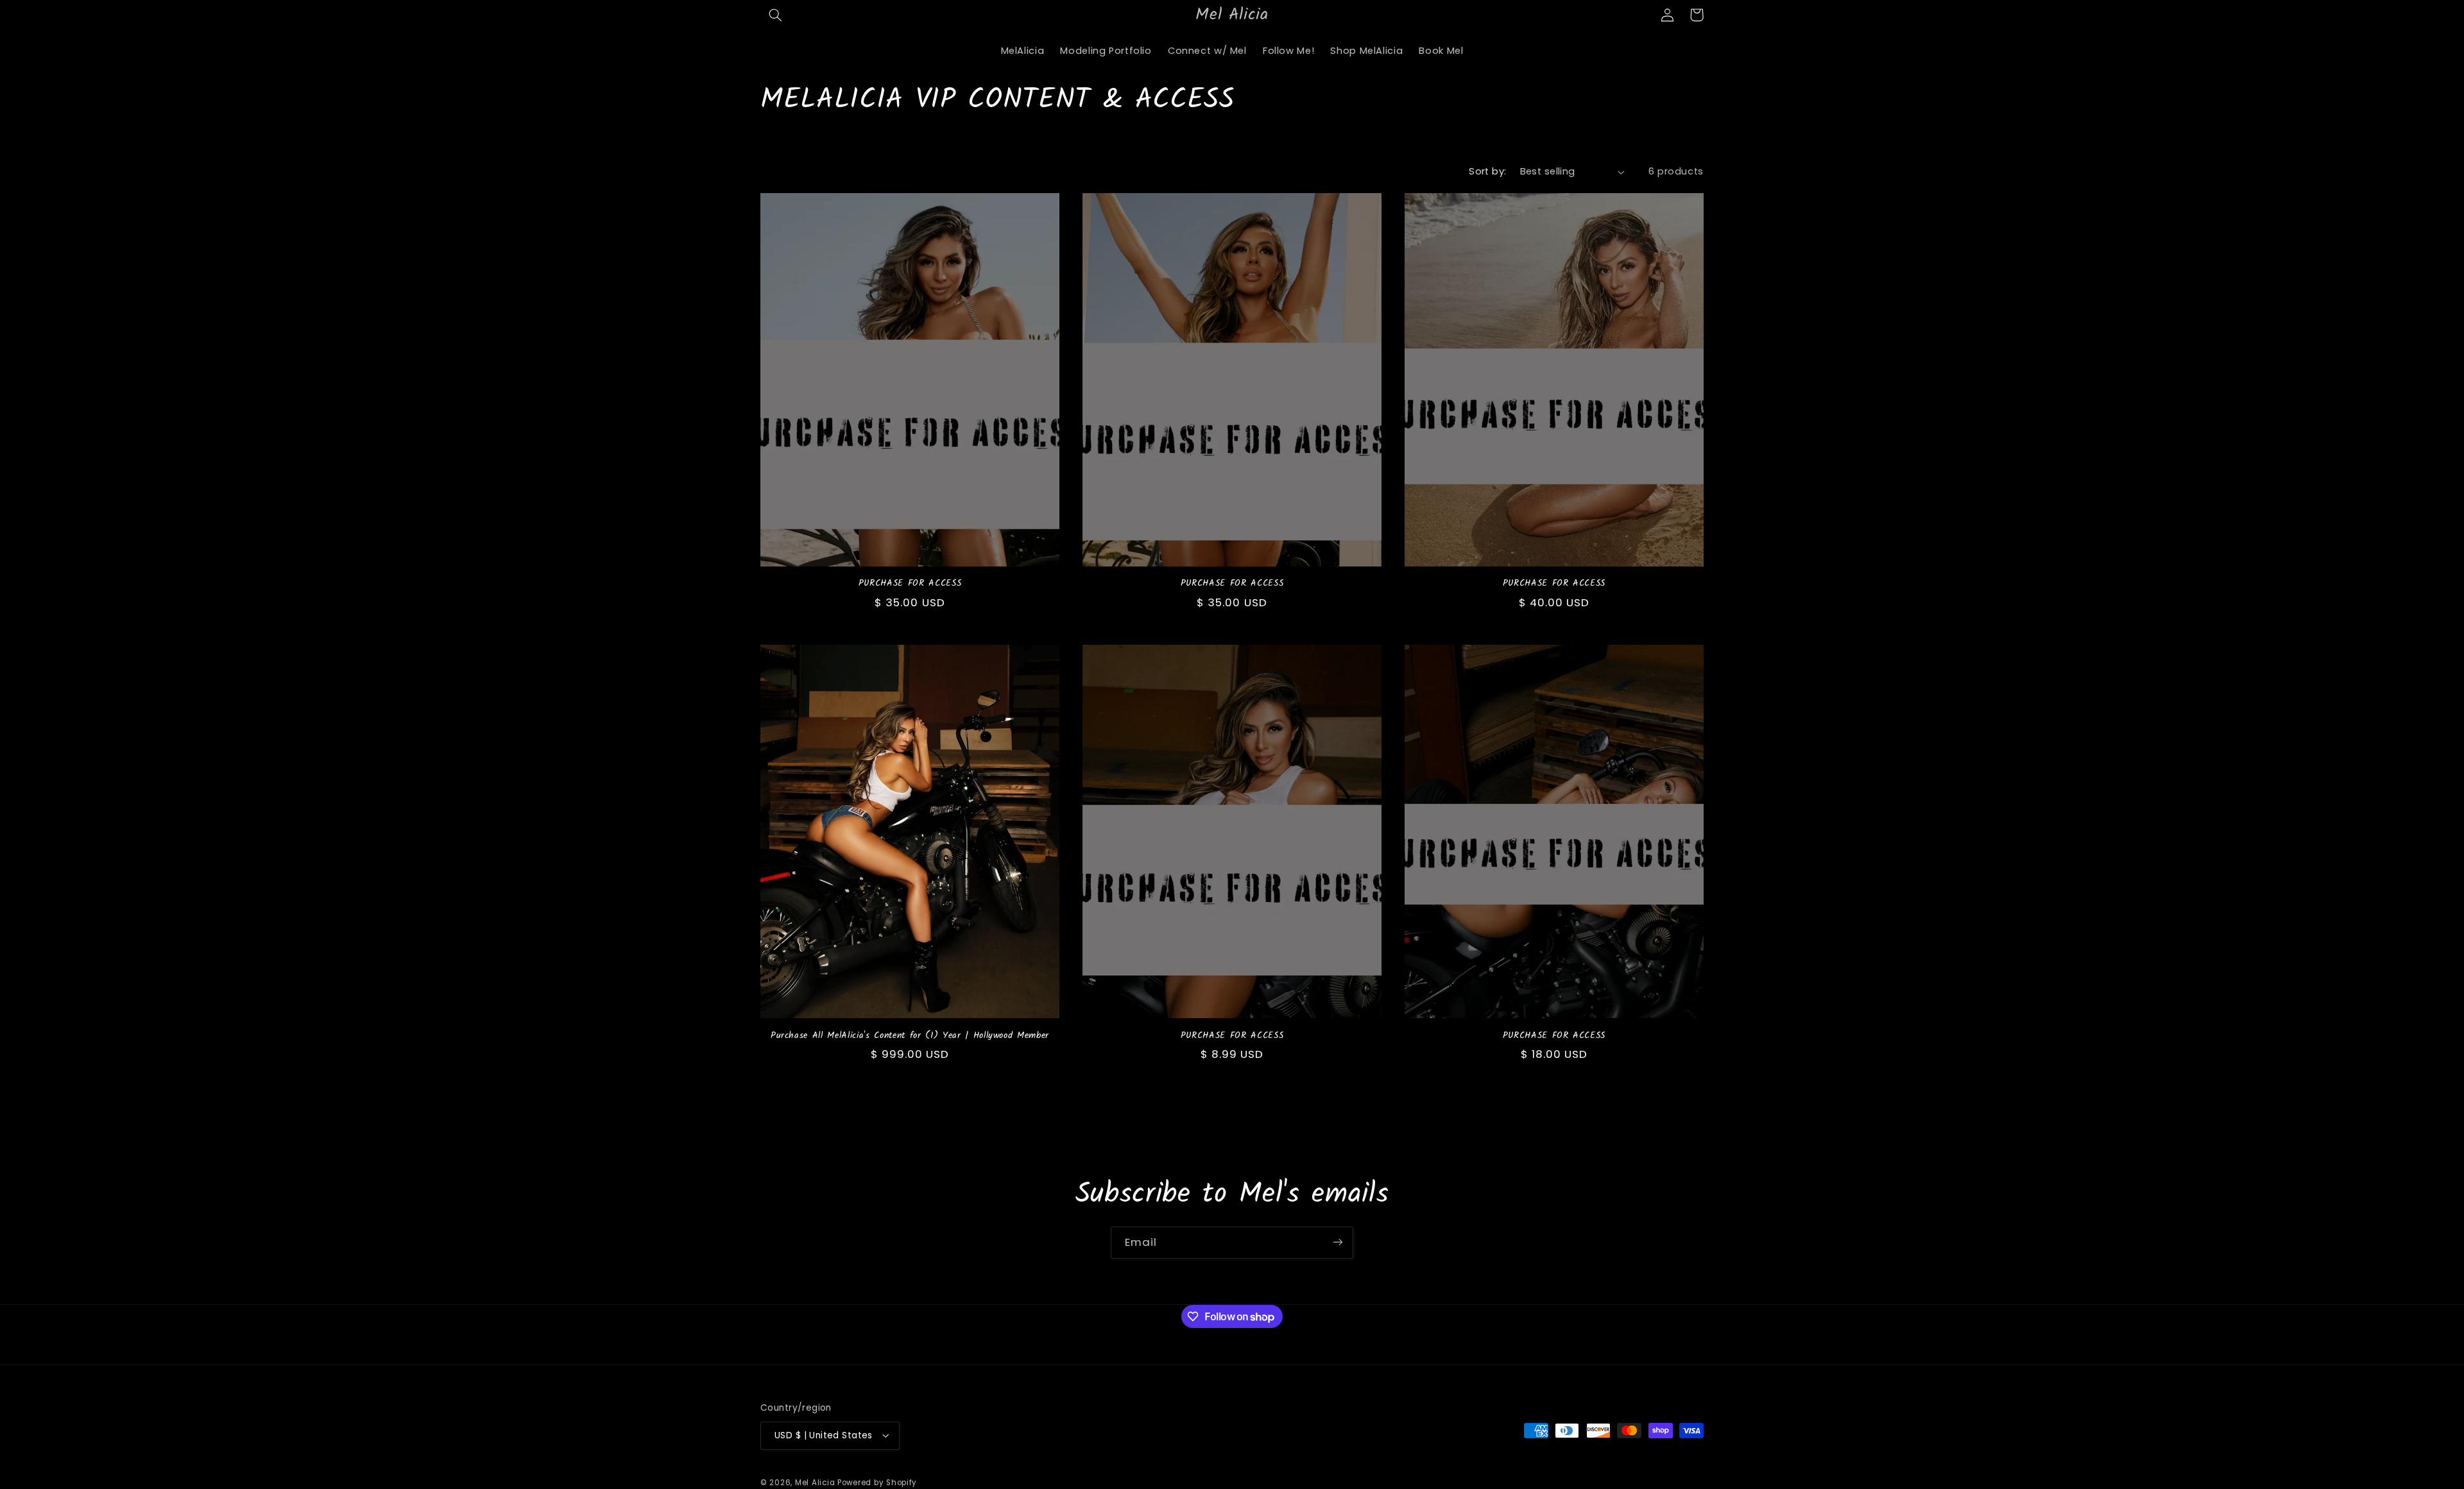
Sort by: (1487, 171)
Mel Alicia (815, 1482)
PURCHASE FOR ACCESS (910, 584)
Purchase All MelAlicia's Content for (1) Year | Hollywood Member (910, 1036)
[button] (775, 15)
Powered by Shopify (877, 1482)
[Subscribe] (1338, 1242)
